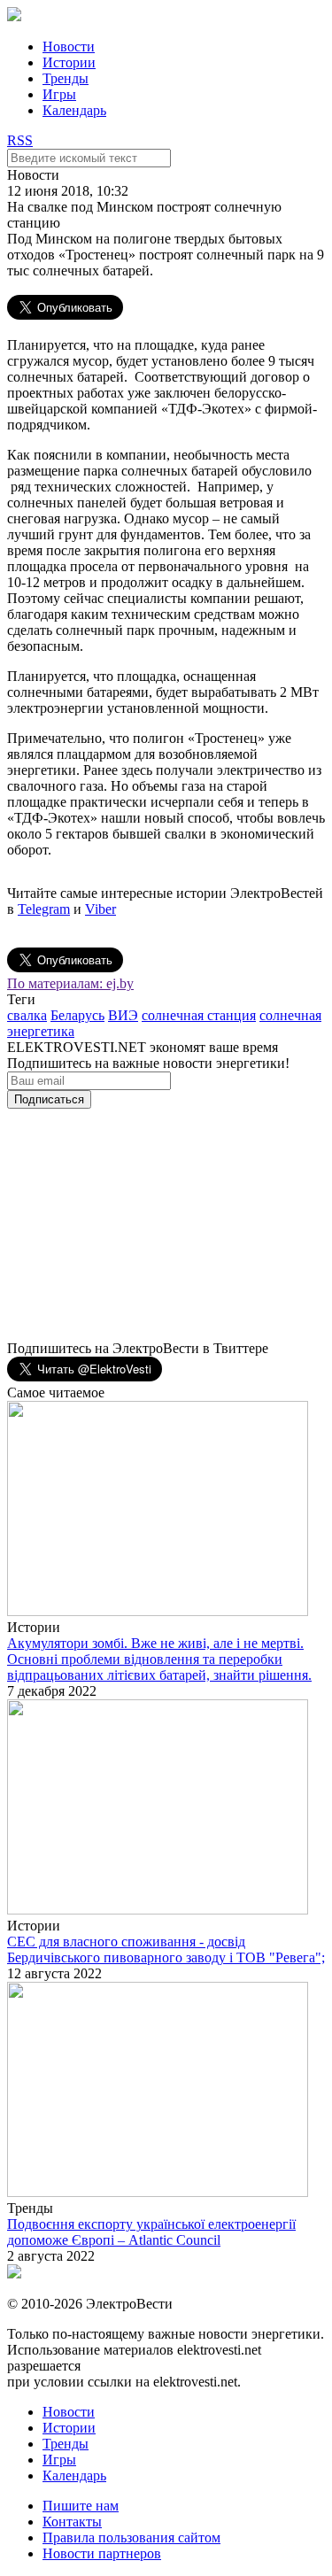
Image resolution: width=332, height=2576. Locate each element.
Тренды (66, 78)
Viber (100, 909)
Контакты (72, 2522)
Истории (69, 62)
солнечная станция (199, 1015)
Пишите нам (81, 2506)
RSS (20, 140)
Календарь (74, 110)
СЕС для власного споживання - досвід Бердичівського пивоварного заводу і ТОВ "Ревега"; (166, 1949)
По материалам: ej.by (70, 983)
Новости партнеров (102, 2553)
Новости (69, 46)
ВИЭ (123, 1015)
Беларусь (77, 1015)
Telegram (44, 909)
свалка (27, 1015)
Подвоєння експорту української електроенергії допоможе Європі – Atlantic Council (151, 2232)
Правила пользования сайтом (131, 2537)
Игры (59, 94)
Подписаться (49, 1099)
